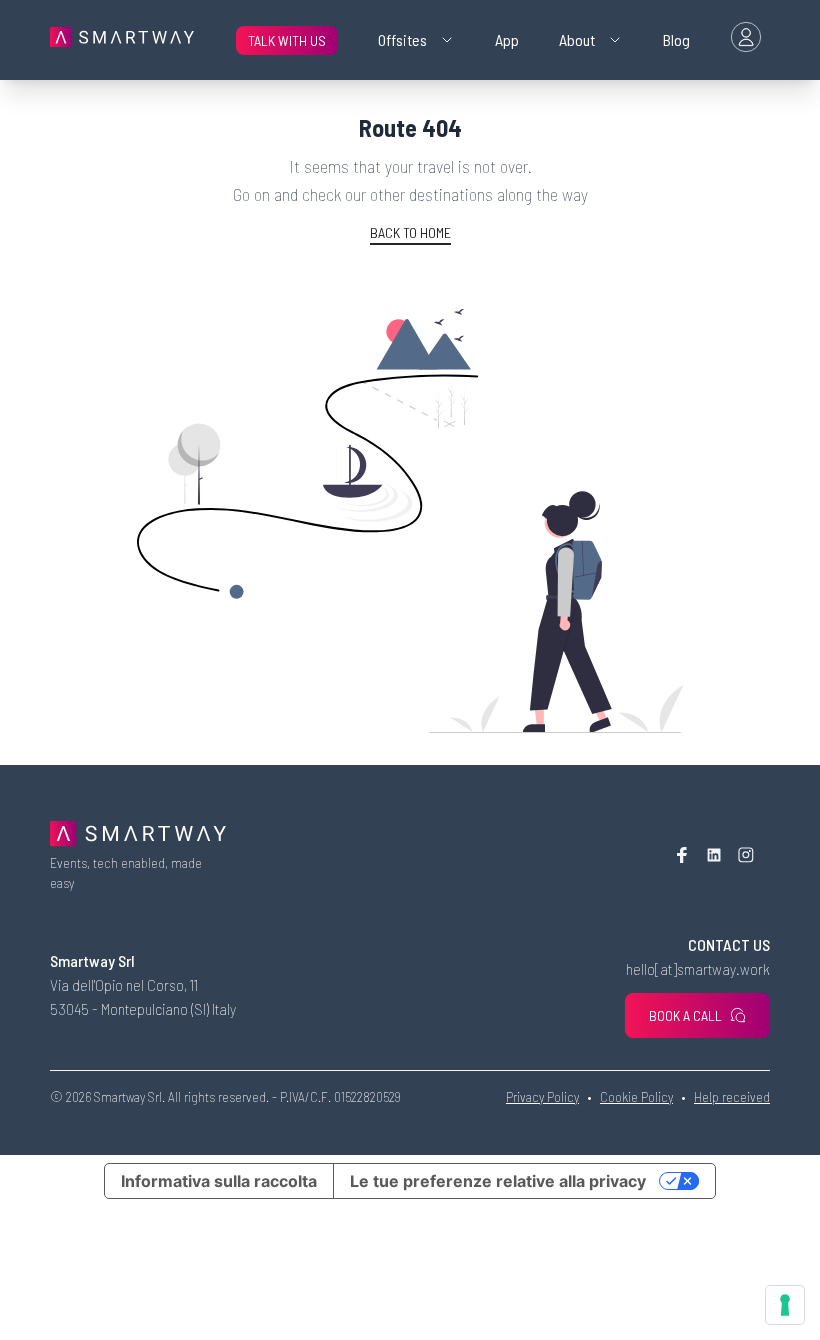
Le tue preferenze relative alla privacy (498, 1181)
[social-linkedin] (714, 857)
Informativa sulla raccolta (219, 1181)
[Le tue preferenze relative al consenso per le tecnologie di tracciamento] (785, 1305)
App (507, 39)
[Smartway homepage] (122, 40)
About (577, 39)
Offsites (402, 39)
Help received (732, 1096)
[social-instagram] (746, 857)
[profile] (746, 40)
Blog (676, 39)
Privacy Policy (542, 1096)
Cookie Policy (636, 1096)
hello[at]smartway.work (698, 968)
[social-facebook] (682, 857)
